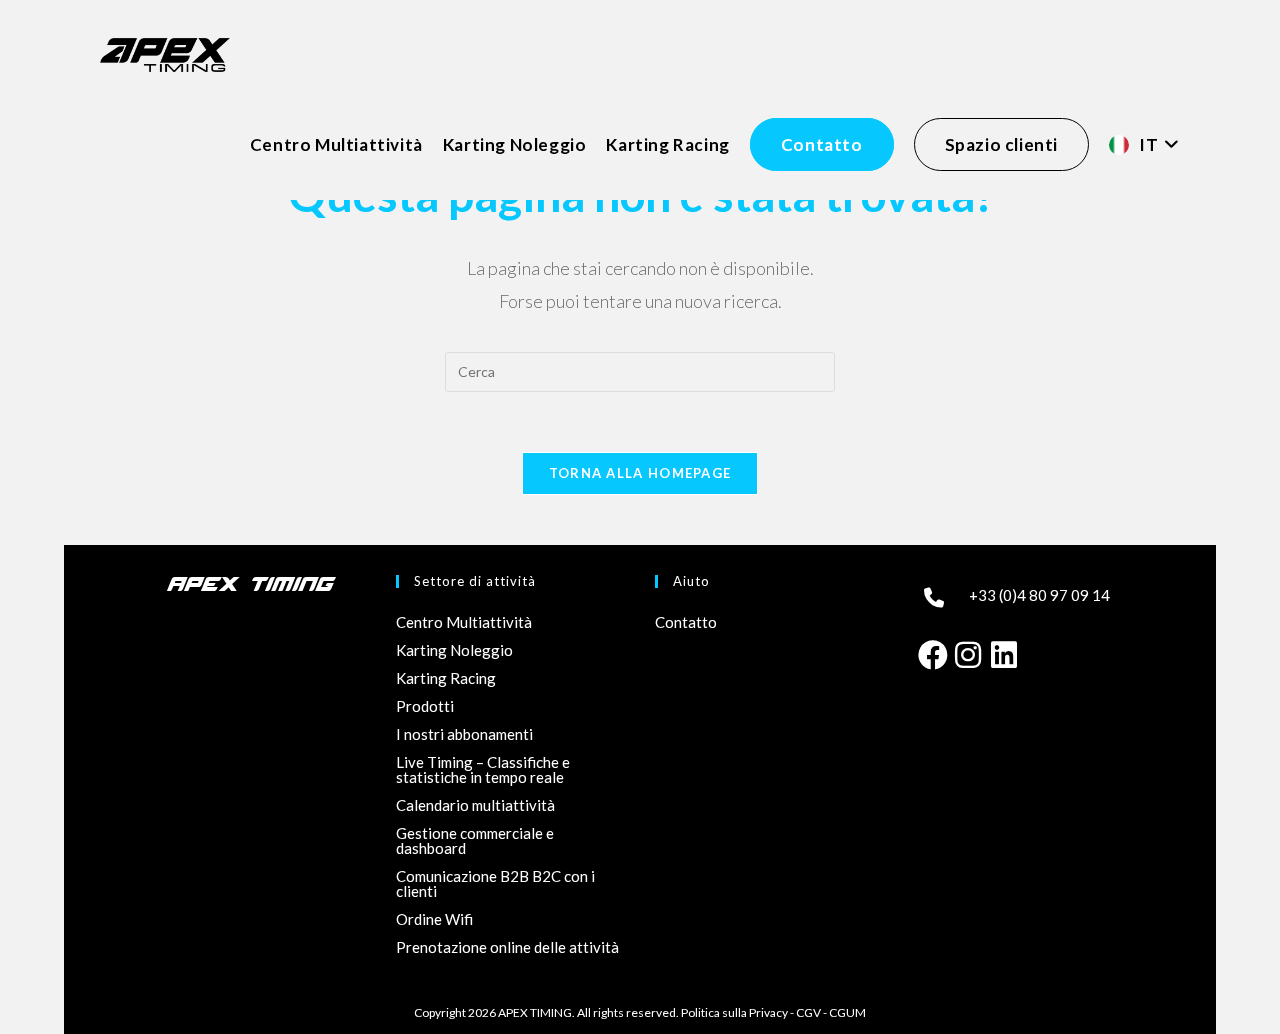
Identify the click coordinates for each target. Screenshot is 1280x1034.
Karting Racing (446, 678)
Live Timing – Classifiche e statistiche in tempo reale (483, 769)
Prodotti (425, 706)
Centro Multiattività (464, 622)
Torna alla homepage (640, 473)
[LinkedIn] (1004, 653)
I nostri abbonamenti (464, 734)
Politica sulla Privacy (734, 1012)
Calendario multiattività (475, 805)
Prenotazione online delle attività (507, 947)
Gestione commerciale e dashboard (475, 840)
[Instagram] (968, 653)
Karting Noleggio (454, 650)
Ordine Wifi (434, 919)
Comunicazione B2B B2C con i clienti (495, 883)
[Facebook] (932, 653)
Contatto (686, 622)
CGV (808, 1012)
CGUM (847, 1012)
